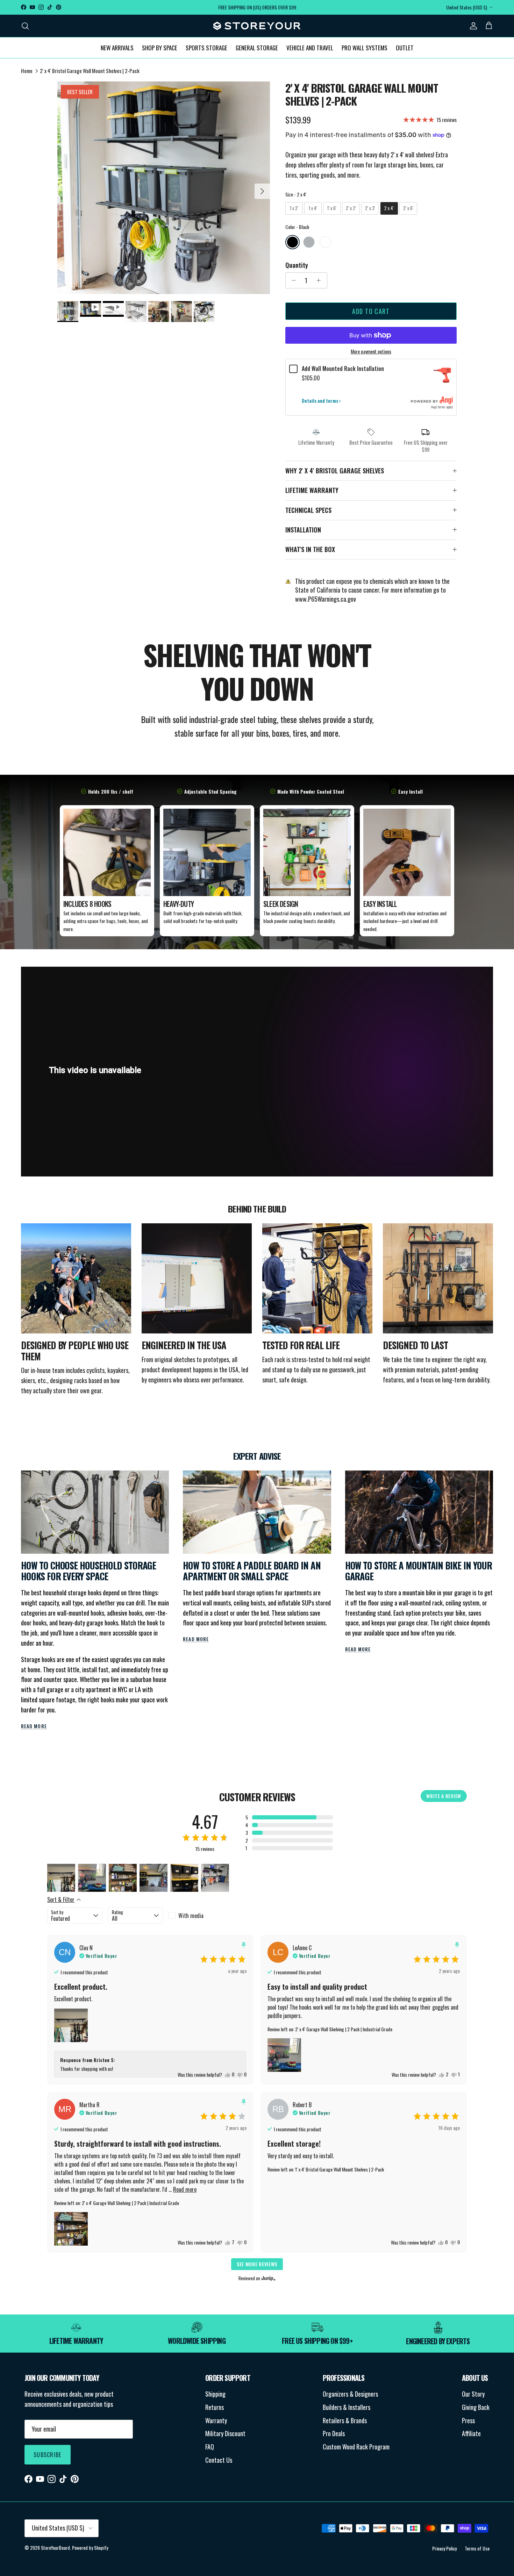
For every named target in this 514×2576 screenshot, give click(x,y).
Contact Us (219, 2460)
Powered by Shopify (90, 2548)
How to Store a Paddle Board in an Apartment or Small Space (252, 1571)
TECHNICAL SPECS (308, 510)
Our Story (473, 2394)
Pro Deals (334, 2433)
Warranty (216, 2420)
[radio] (294, 208)
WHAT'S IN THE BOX (310, 549)
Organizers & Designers (350, 2394)
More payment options (371, 352)
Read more (34, 1726)
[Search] (25, 26)
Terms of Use (477, 2548)
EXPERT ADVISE (257, 1456)
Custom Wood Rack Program (356, 2447)
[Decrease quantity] (292, 280)
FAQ (210, 2447)
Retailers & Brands (345, 2420)
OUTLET (405, 47)
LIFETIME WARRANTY (312, 490)
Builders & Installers (347, 2407)
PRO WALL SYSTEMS (365, 47)
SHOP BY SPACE (160, 47)
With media (191, 1916)
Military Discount (225, 2433)
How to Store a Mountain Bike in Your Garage (419, 1571)
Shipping (215, 2394)
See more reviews (257, 2264)
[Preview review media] (61, 1878)
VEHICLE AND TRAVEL (310, 47)
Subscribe (48, 2455)
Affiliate (471, 2433)
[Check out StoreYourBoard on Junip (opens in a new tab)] (268, 2278)
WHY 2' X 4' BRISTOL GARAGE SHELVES (335, 471)
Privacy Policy (444, 2548)
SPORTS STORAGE (206, 47)
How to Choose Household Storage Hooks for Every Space (88, 1571)
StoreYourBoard (55, 2548)
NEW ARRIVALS (117, 47)
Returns (215, 2407)
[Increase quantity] (320, 280)
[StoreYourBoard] (257, 26)
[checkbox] (196, 1916)
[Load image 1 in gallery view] (164, 188)
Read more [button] (185, 2189)
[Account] (472, 26)
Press (468, 2420)
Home (27, 71)
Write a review (444, 1796)
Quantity (297, 265)
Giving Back (476, 2407)
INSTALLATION (303, 530)
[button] (289, 1817)
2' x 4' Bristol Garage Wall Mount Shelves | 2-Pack (90, 71)
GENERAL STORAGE (257, 47)
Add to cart (371, 311)
